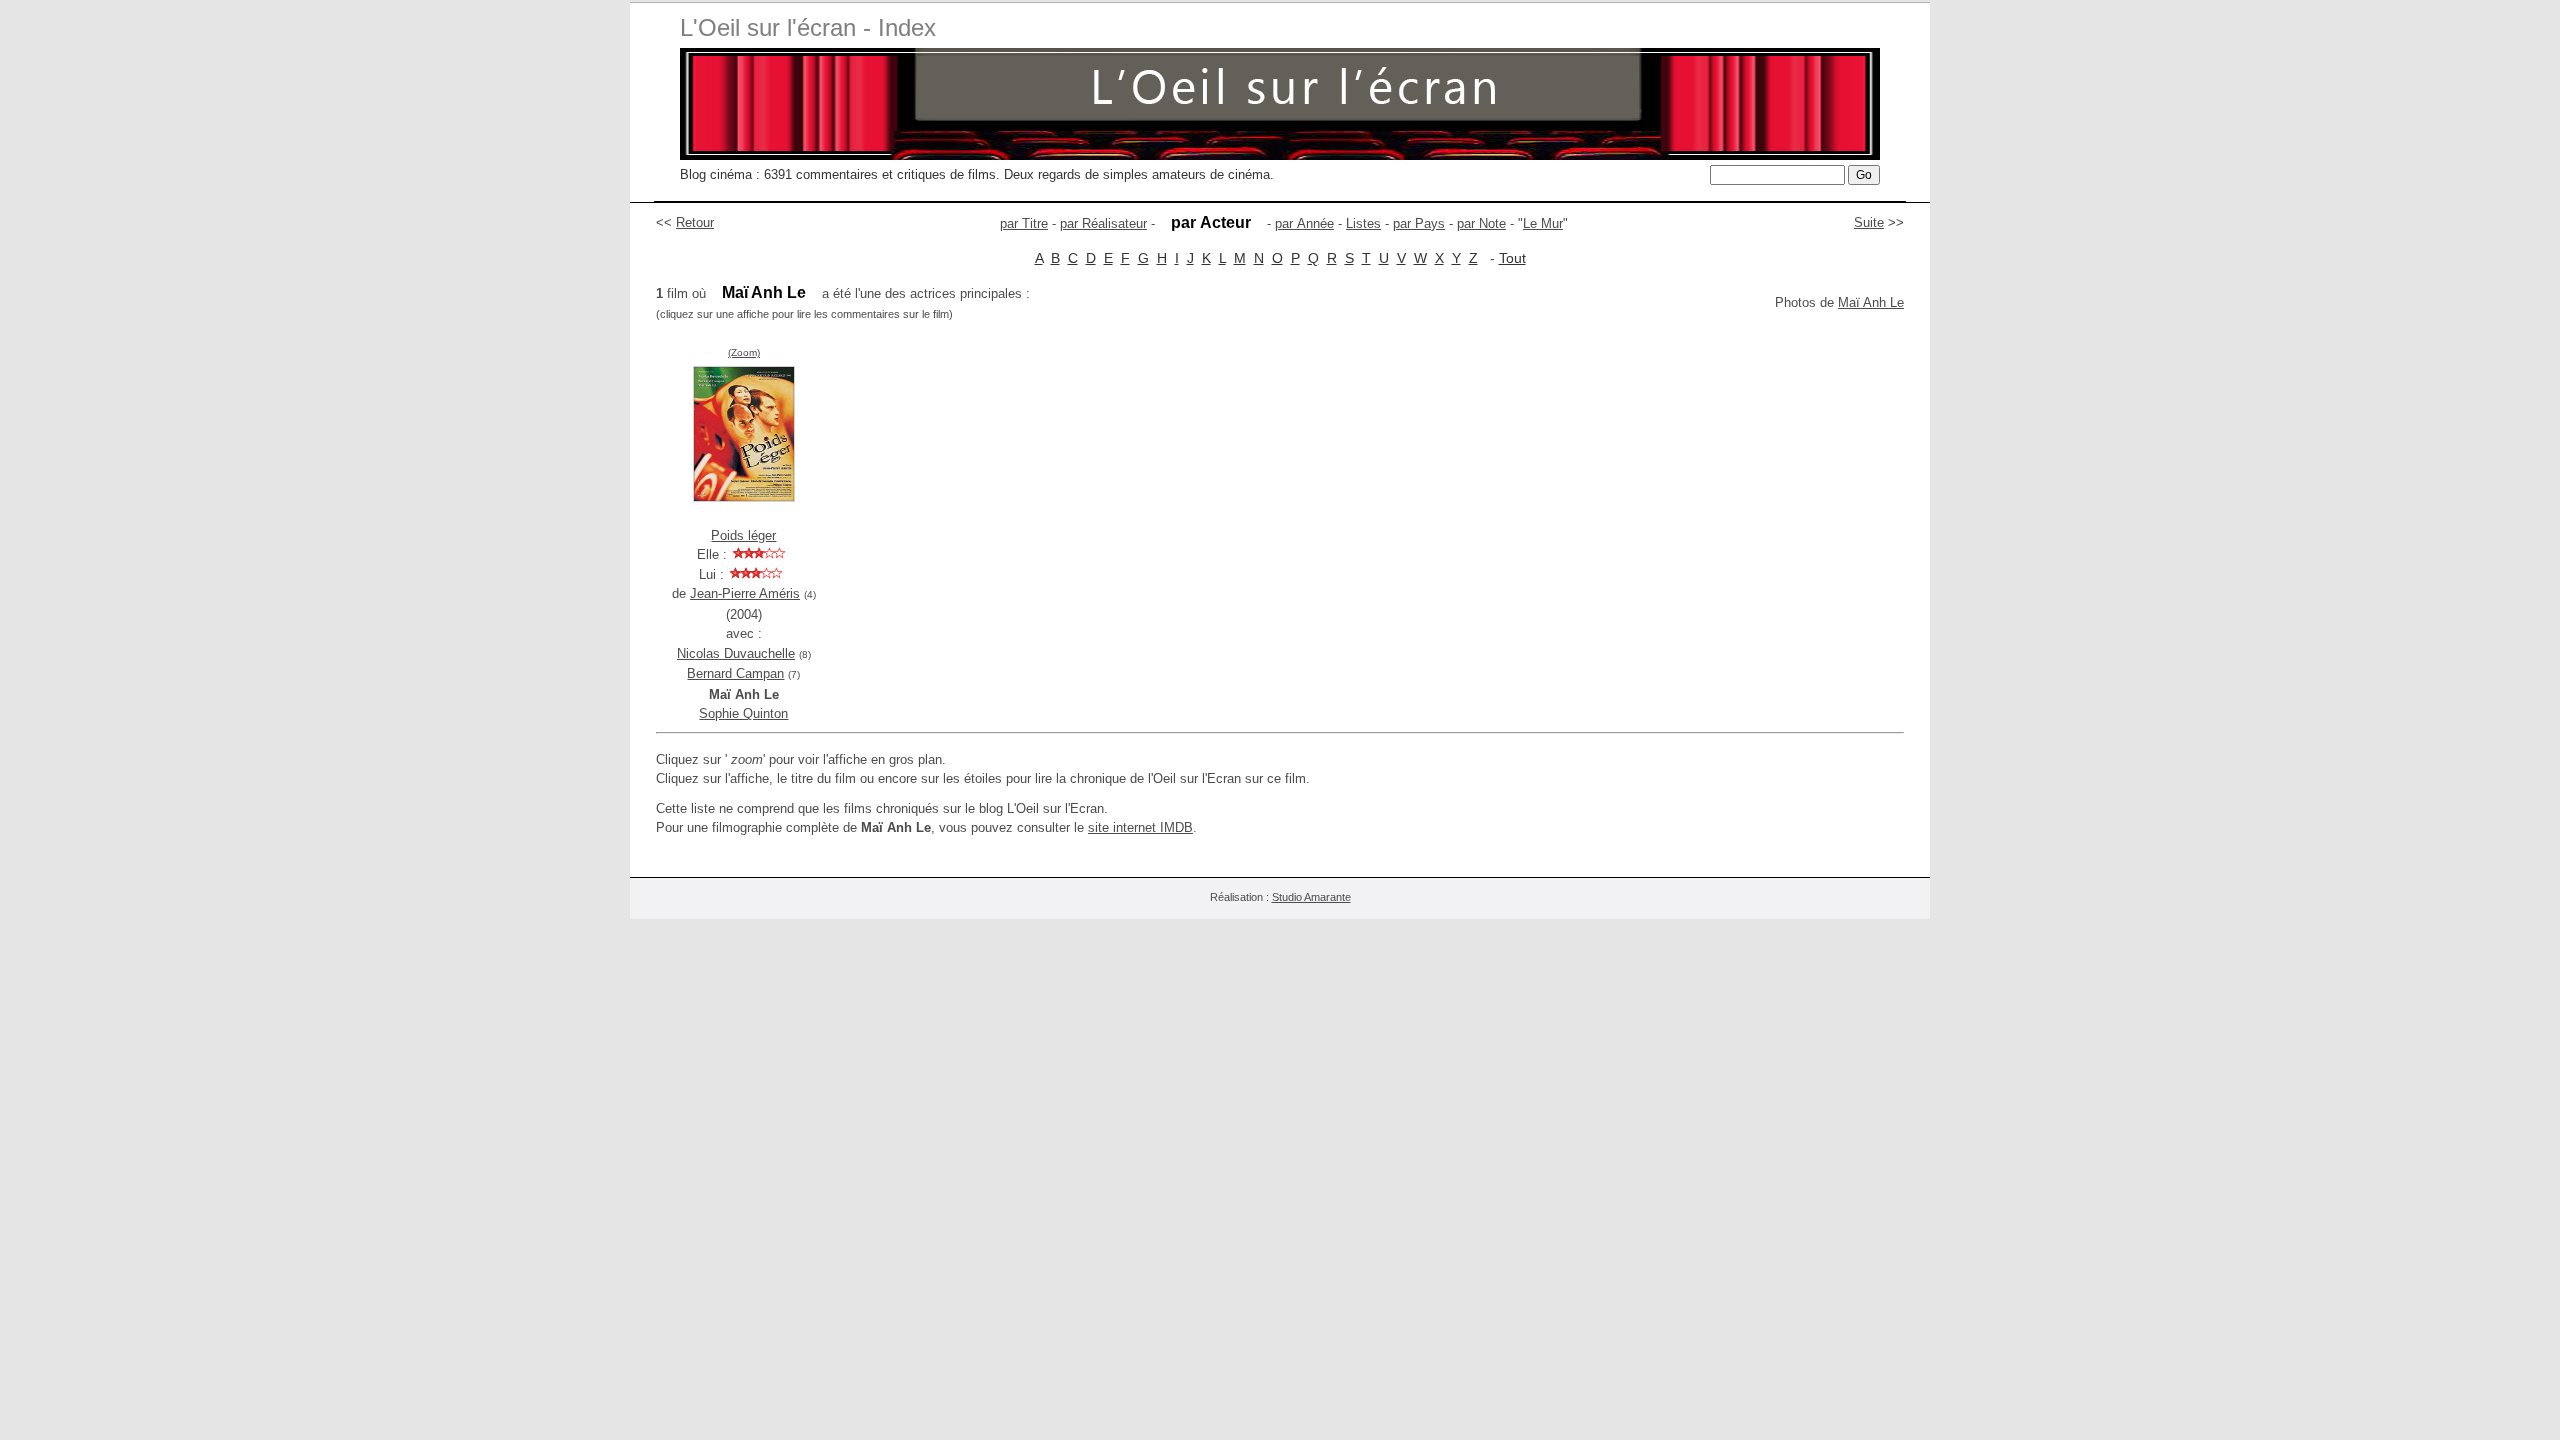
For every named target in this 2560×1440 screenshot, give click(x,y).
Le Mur (1543, 223)
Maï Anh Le (1871, 302)
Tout (1512, 258)
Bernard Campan (735, 673)
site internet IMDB (1140, 827)
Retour (695, 222)
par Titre (1024, 223)
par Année (1304, 223)
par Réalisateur (1103, 223)
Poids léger (743, 535)
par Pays (1419, 223)
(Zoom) (744, 352)
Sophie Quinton (743, 713)
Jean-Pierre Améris (745, 593)
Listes (1363, 223)
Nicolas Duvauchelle (736, 653)
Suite (1869, 222)
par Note (1481, 223)
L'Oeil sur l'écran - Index (808, 27)
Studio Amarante (1311, 897)
